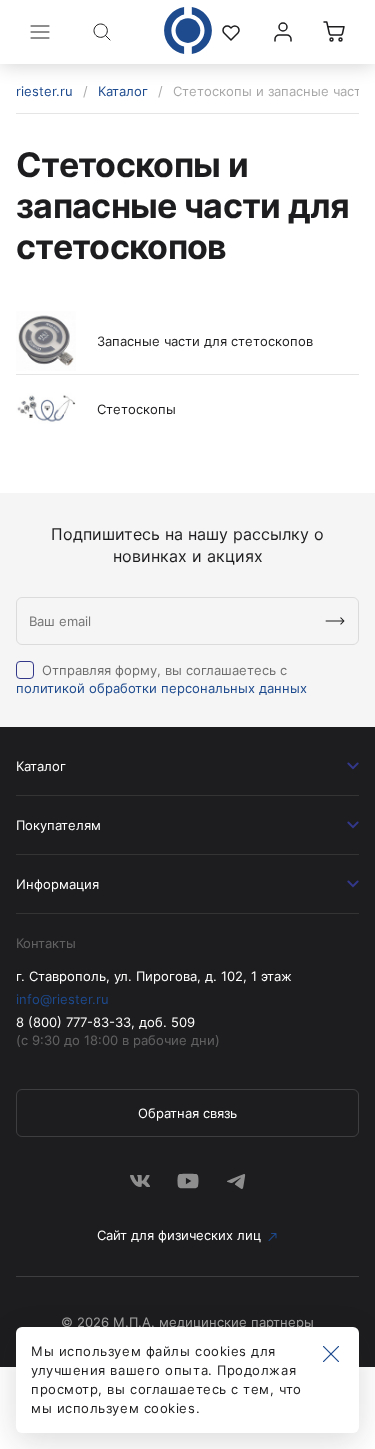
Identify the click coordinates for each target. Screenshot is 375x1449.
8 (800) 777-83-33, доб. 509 (105, 1022)
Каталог (123, 91)
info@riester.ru (62, 999)
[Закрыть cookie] (331, 1355)
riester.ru (44, 91)
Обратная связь (187, 1113)
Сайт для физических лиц (179, 1235)
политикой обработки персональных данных (161, 688)
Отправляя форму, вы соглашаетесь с (161, 679)
